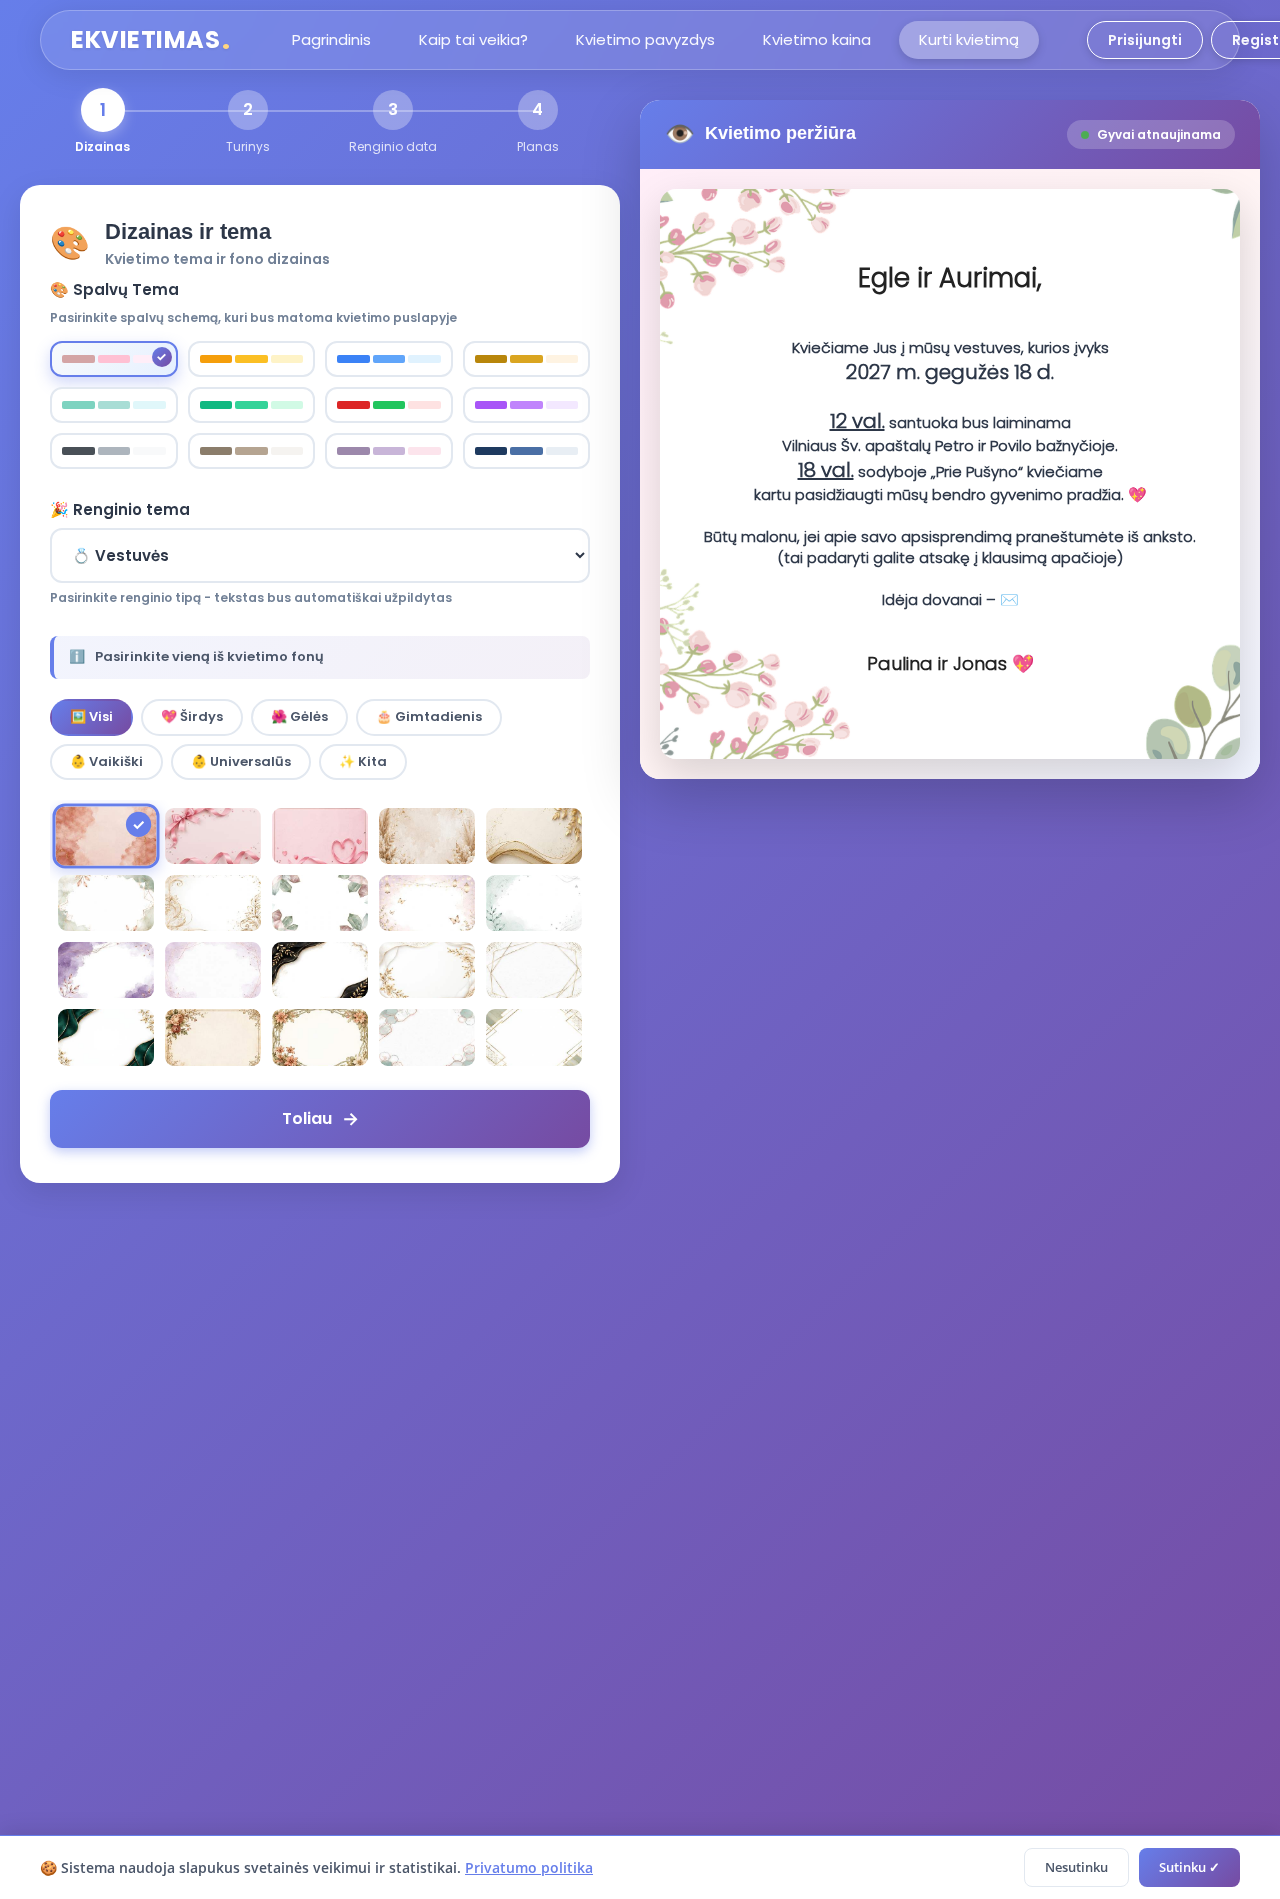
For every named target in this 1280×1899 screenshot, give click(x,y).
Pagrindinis (331, 39)
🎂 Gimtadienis (429, 716)
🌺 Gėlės (299, 716)
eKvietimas (151, 39)
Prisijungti (1145, 40)
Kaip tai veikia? (473, 39)
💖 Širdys (192, 716)
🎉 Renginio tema (120, 509)
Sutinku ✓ (1189, 1867)
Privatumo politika (529, 1867)
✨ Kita (363, 761)
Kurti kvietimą (969, 39)
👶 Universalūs (241, 761)
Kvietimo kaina (817, 39)
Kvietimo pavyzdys (645, 39)
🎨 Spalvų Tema (114, 289)
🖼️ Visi (91, 716)
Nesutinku (1076, 1867)
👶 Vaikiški (106, 761)
